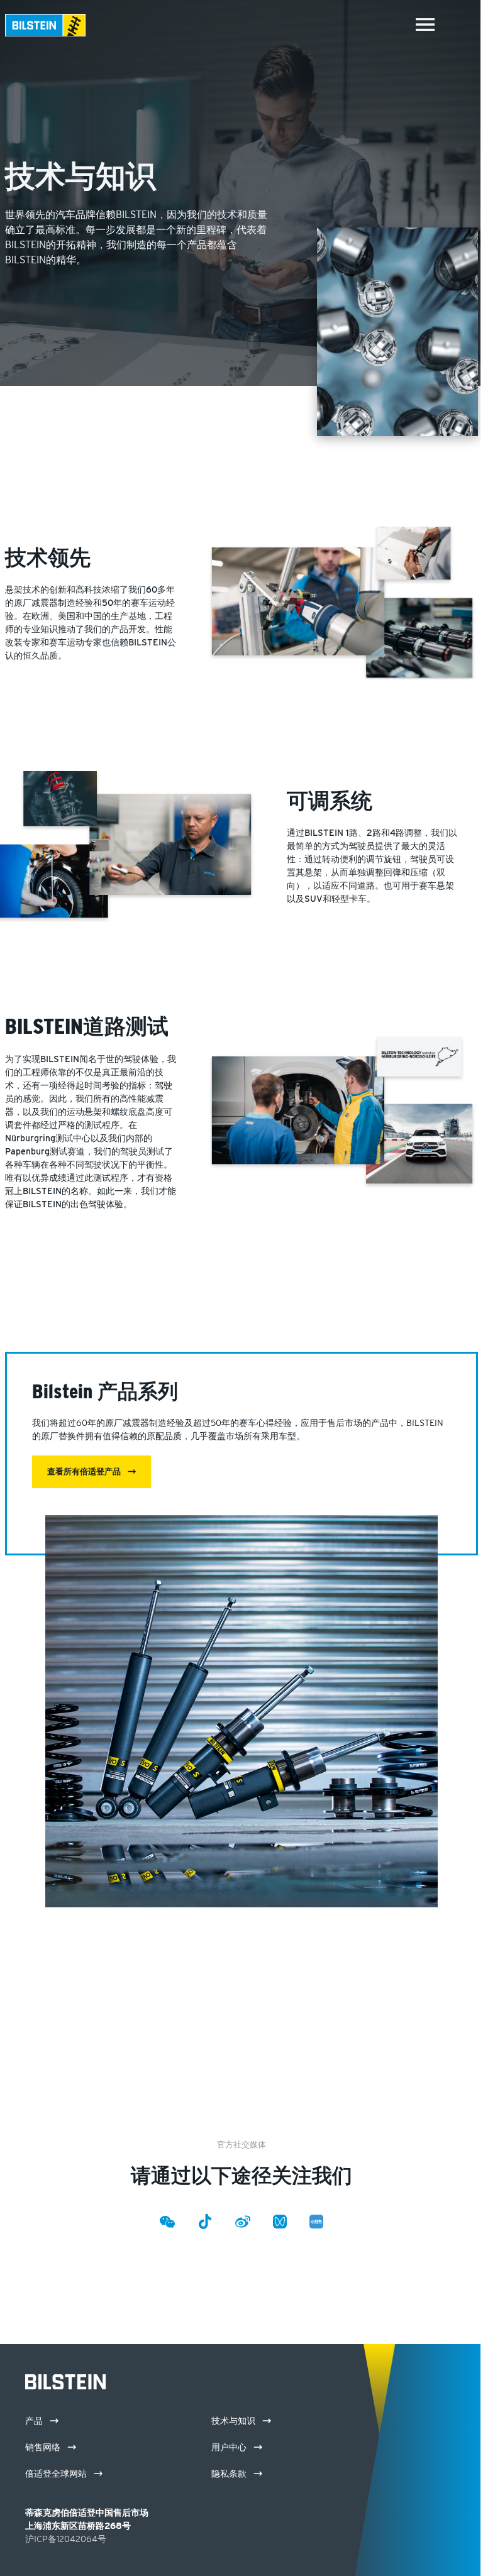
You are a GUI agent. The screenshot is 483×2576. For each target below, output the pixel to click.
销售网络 (44, 2447)
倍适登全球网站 (57, 2474)
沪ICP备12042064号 (66, 2539)
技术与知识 (235, 2421)
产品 (35, 2421)
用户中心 (230, 2447)
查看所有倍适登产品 (85, 1472)
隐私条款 (230, 2474)
